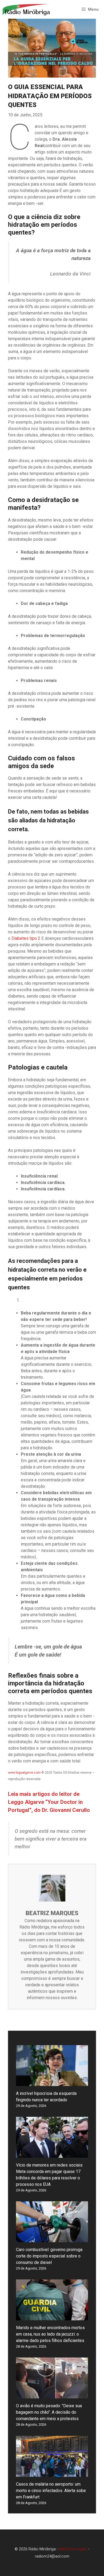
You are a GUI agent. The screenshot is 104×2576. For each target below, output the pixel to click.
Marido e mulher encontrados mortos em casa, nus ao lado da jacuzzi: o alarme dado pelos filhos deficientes (50, 2334)
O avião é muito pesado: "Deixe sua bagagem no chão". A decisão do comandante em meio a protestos (49, 2412)
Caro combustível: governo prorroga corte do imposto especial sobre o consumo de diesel (49, 2256)
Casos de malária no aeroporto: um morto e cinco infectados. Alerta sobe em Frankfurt (51, 2491)
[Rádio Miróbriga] (27, 9)
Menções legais (73, 2549)
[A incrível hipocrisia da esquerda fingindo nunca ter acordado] (52, 2083)
